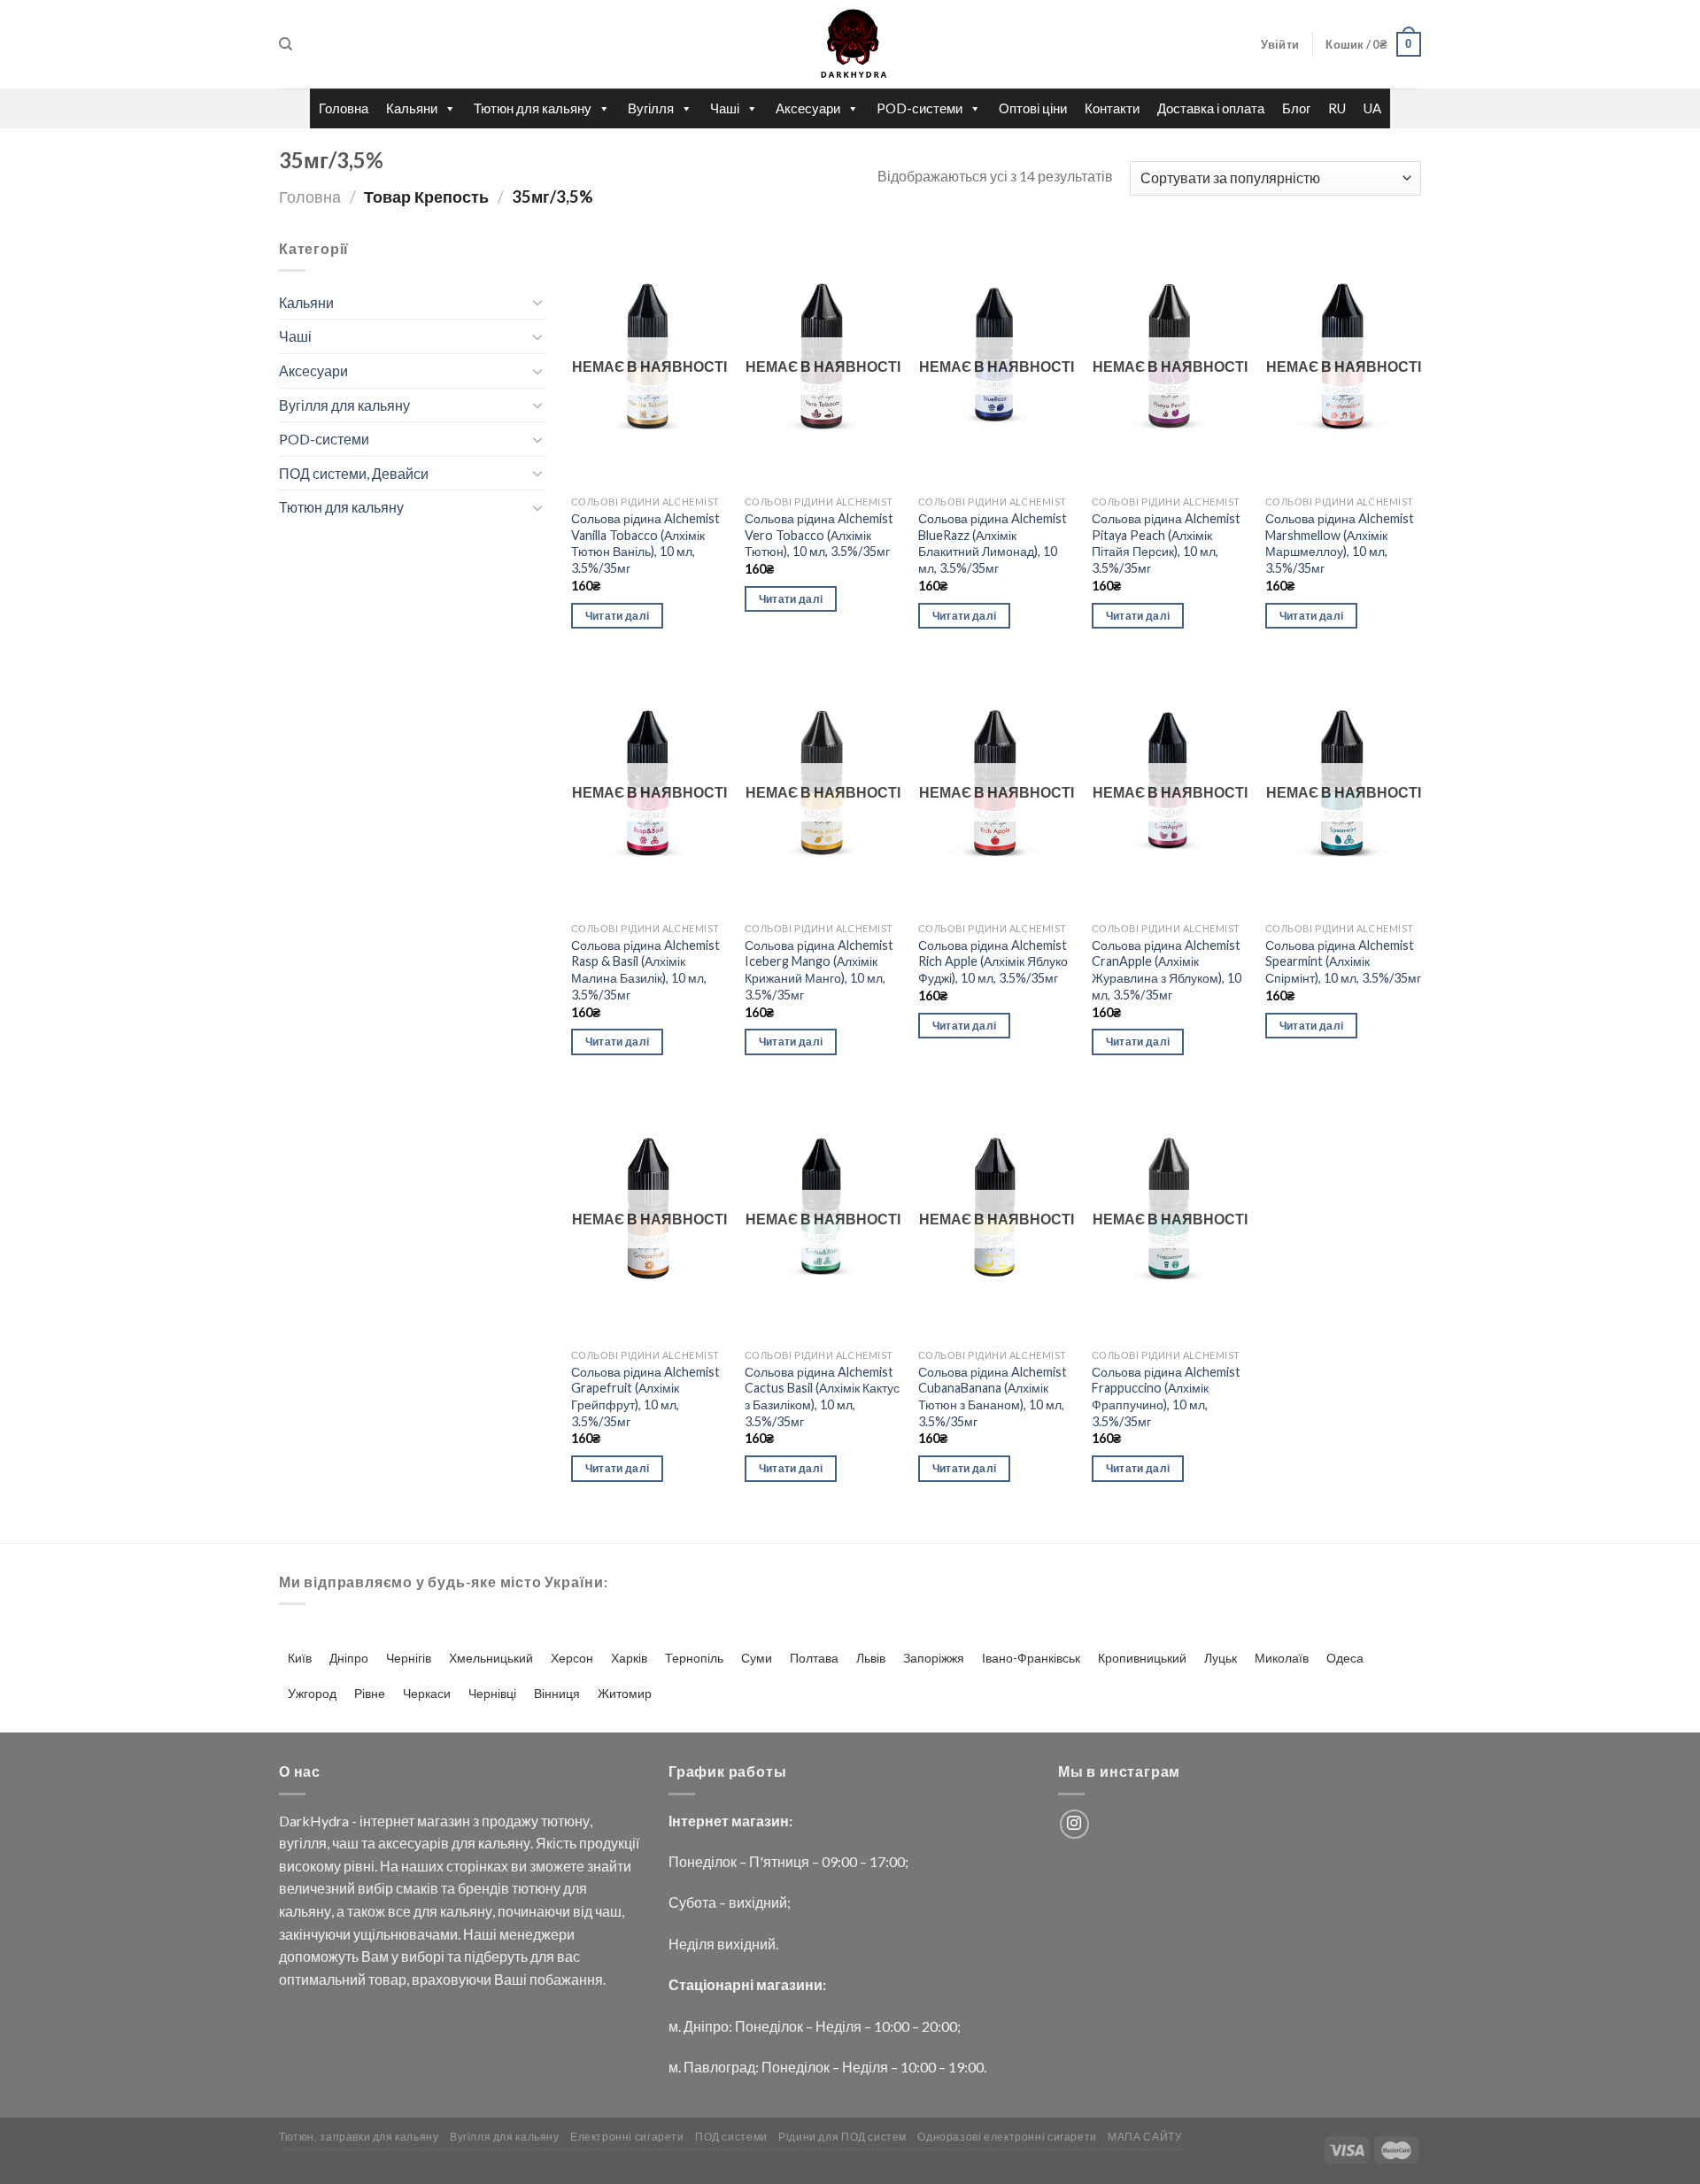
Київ (300, 1658)
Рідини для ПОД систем (842, 2137)
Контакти (1112, 108)
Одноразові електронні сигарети (1007, 2137)
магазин (444, 1821)
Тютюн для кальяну (533, 108)
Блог (1296, 108)
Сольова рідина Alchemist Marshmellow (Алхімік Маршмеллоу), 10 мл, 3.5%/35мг (1340, 543)
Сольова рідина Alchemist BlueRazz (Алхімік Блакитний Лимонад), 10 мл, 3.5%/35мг (993, 543)
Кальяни (412, 108)
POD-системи (920, 108)
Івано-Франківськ (1031, 1658)
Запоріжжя (934, 1658)
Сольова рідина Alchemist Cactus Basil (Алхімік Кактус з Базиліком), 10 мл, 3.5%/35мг (822, 1397)
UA (1372, 108)
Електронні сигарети (627, 2137)
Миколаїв (1282, 1658)
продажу (510, 1821)
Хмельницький (491, 1658)
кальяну (504, 1843)
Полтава (814, 1658)
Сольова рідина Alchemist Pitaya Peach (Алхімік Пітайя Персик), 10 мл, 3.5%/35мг (1166, 543)
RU (1337, 108)
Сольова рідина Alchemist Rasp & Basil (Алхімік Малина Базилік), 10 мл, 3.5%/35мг (645, 970)
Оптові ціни (1033, 108)
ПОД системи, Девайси (354, 473)
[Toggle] (537, 302)
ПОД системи (731, 2137)
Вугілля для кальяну (344, 405)
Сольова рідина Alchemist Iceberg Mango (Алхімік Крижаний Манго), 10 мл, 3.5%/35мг (819, 970)
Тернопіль (694, 1658)
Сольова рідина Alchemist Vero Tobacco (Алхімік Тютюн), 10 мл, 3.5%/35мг (819, 535)
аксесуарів (413, 1843)
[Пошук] (286, 44)
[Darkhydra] (850, 44)
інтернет (387, 1821)
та (368, 1843)
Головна (344, 108)
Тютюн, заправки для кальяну (359, 2137)
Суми (757, 1658)
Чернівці (492, 1693)
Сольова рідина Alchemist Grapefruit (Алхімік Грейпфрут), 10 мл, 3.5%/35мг (645, 1397)
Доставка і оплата (1211, 108)
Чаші (725, 108)
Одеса (1345, 1658)
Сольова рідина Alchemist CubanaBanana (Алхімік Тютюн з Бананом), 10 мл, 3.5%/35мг (993, 1397)
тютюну (565, 1821)
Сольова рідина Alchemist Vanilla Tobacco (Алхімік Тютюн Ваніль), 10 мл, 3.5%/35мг (645, 543)
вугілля (303, 1843)
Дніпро (349, 1658)
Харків (629, 1658)
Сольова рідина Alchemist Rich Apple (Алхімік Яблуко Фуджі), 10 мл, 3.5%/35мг (993, 961)
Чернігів (409, 1658)
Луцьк (1221, 1658)
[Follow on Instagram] (1074, 1824)
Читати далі (618, 616)
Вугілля (651, 108)
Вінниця (557, 1693)
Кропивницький (1142, 1658)
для (464, 1843)
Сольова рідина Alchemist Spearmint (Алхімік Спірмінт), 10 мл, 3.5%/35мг (1343, 961)
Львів (871, 1658)
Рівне (370, 1693)
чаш (345, 1843)
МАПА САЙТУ (1145, 2137)
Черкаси (427, 1693)
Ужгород (312, 1693)
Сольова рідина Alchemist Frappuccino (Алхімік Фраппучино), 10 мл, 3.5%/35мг (1166, 1397)
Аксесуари (808, 108)
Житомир (625, 1693)
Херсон (572, 1658)
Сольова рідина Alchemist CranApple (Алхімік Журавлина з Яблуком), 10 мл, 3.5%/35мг (1167, 970)
